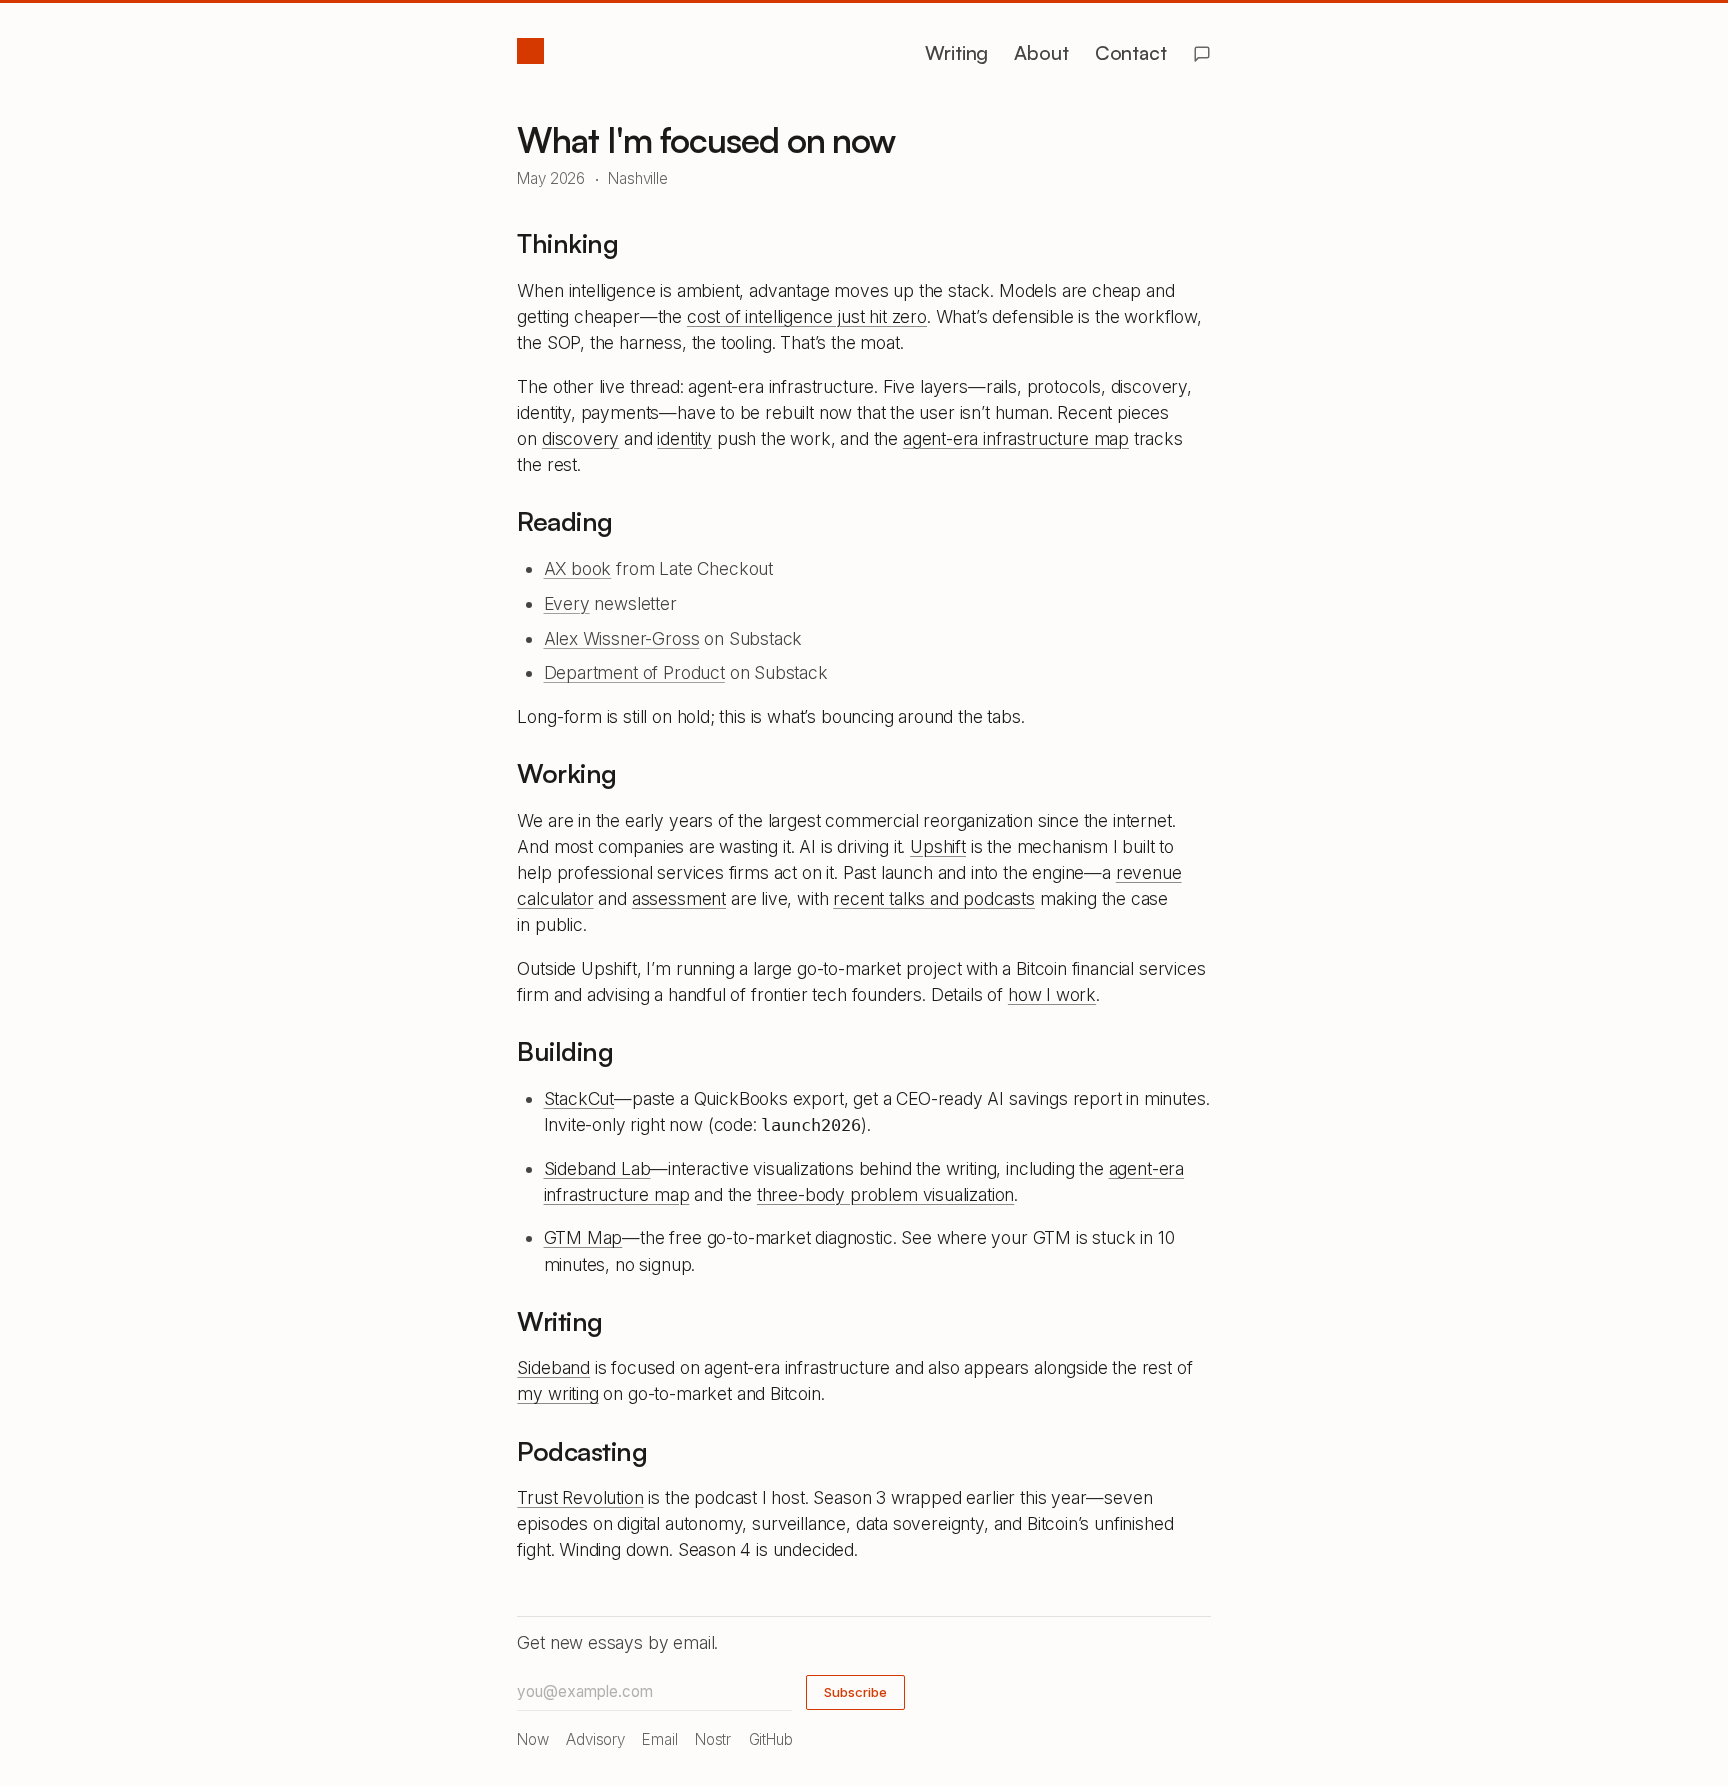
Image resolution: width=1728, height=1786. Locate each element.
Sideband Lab (597, 1168)
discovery (580, 438)
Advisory (595, 1739)
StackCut (579, 1098)
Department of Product (634, 672)
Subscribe (855, 1692)
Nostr (713, 1739)
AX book (578, 568)
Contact (1131, 52)
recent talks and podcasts (934, 898)
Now (532, 1739)
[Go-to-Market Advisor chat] (1202, 54)
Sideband (553, 1367)
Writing (956, 52)
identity (684, 438)
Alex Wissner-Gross (622, 638)
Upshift (938, 846)
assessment (679, 898)
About (1041, 52)
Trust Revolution (580, 1497)
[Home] (530, 51)
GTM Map (583, 1237)
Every (567, 603)
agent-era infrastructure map (1016, 438)
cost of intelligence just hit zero (807, 316)
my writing (557, 1393)
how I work (1052, 994)
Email (659, 1739)
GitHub (771, 1739)
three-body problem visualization (885, 1194)
